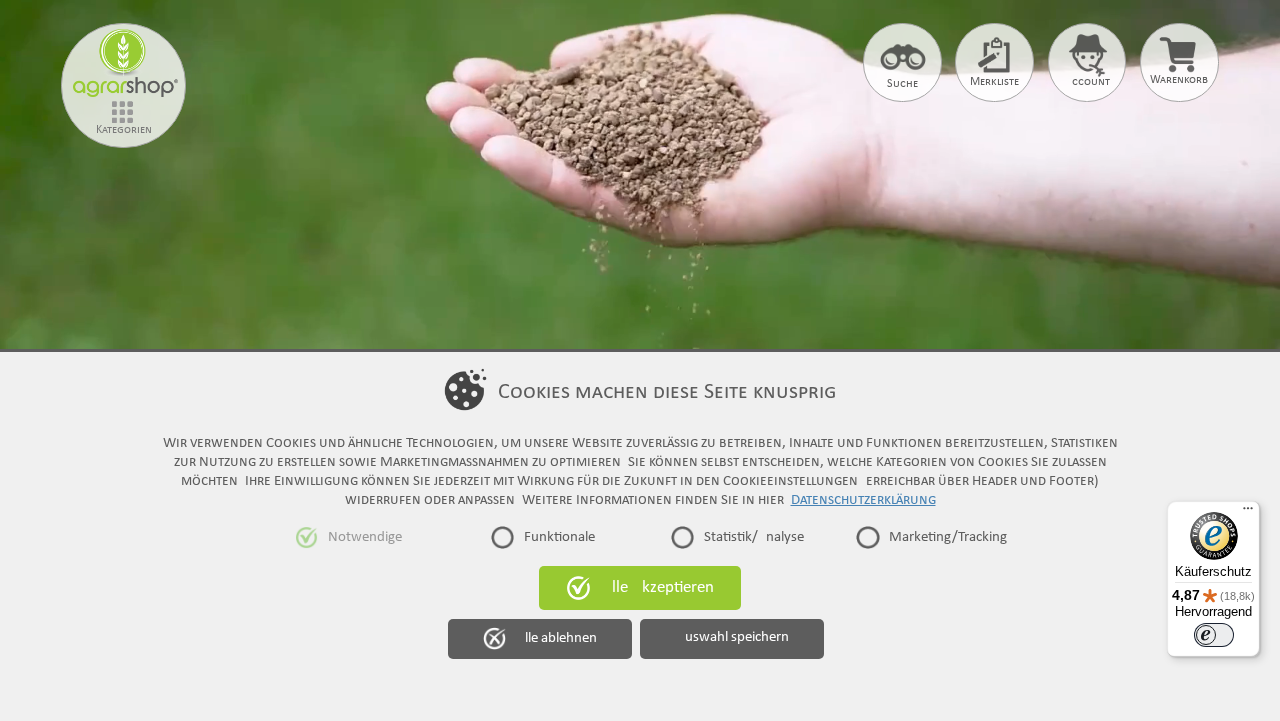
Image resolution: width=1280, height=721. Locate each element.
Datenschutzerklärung (863, 500)
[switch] (1214, 635)
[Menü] (1248, 513)
